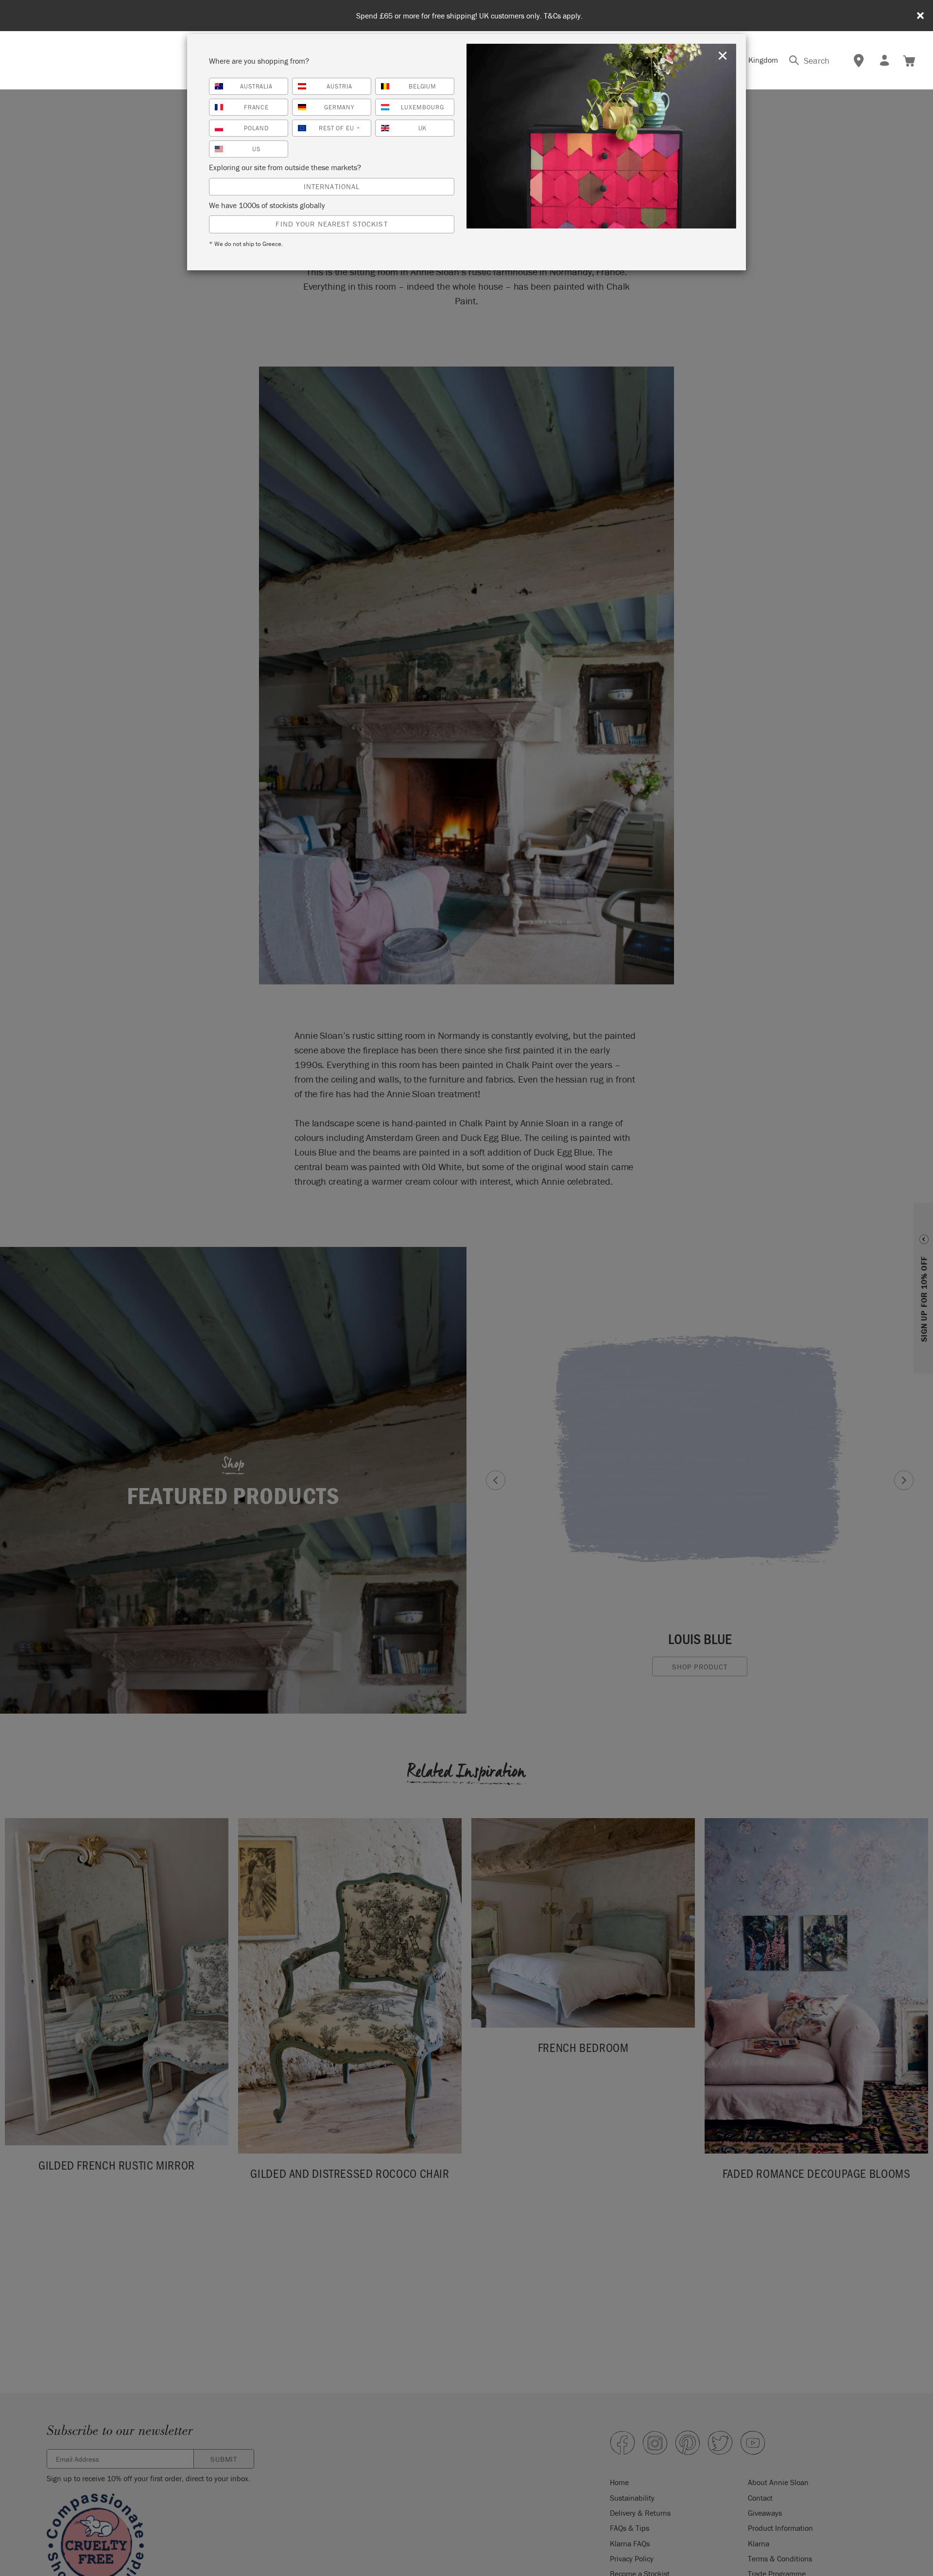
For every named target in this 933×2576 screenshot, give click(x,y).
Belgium (423, 86)
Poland (256, 128)
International (332, 186)
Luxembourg (423, 107)
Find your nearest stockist (331, 224)
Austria (339, 86)
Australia (257, 86)
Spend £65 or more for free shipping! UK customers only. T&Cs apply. (469, 16)
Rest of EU (340, 128)
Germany (340, 107)
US (256, 149)
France (257, 107)
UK (423, 128)
